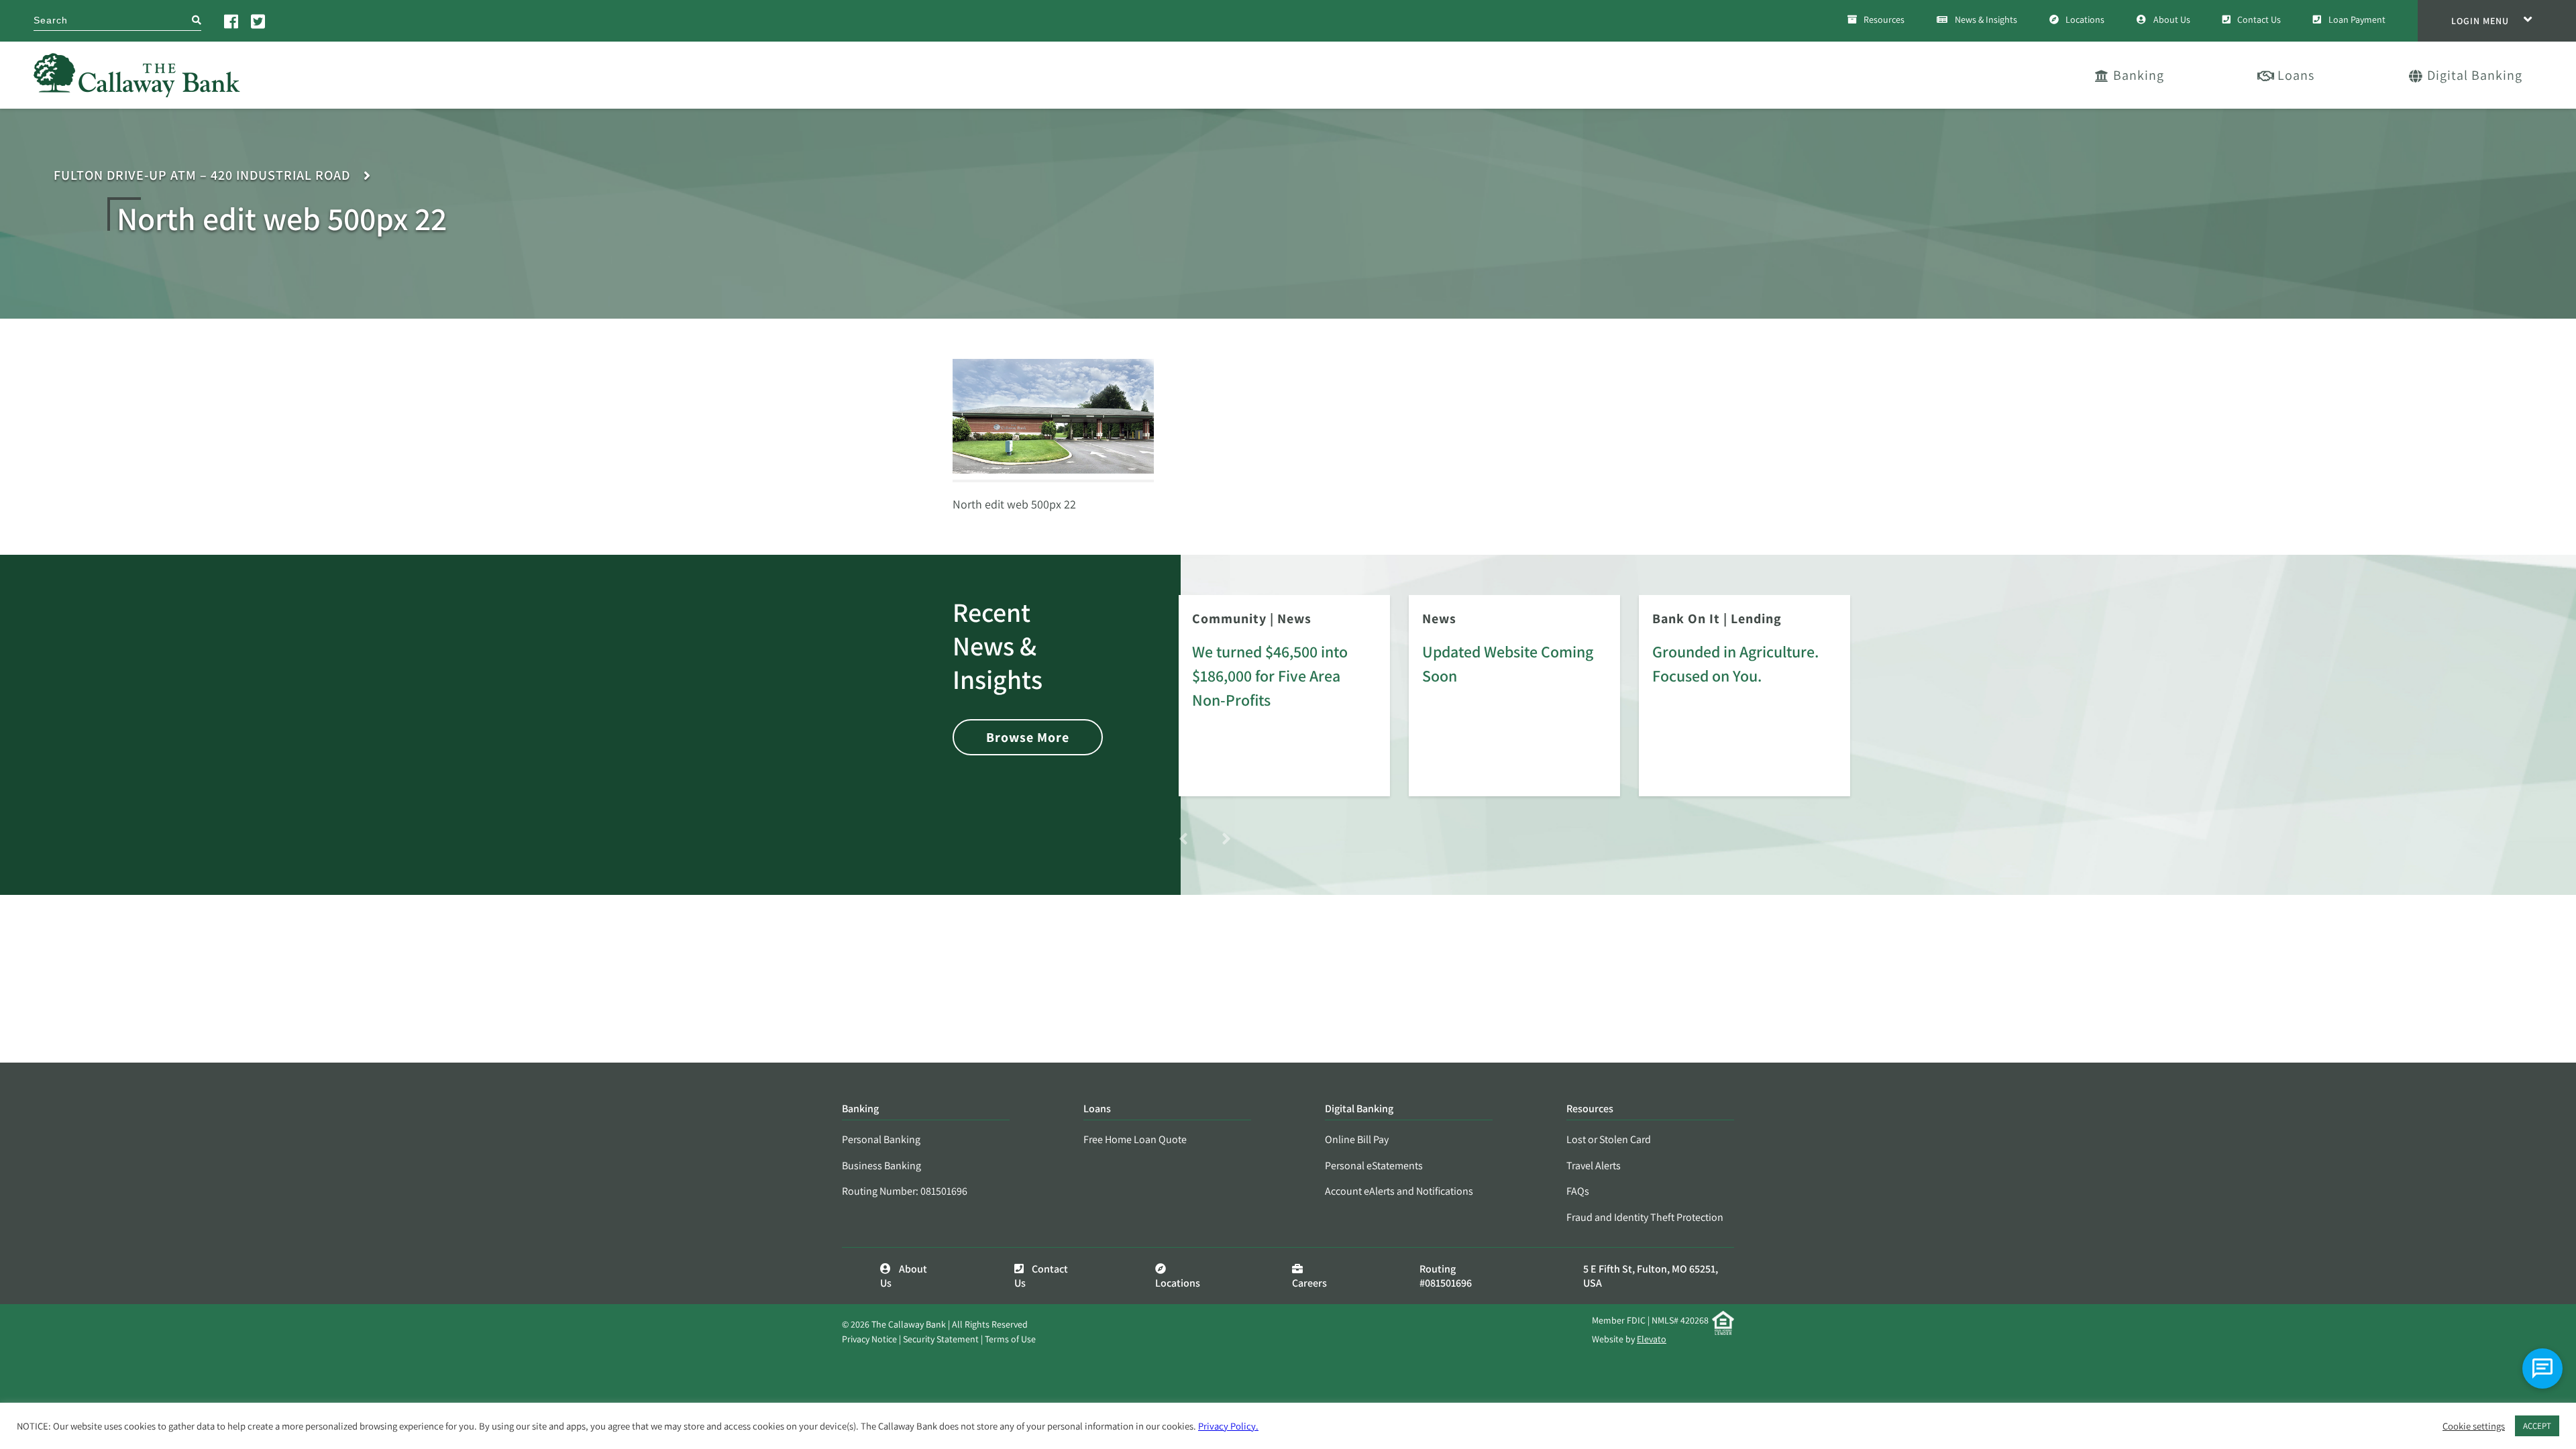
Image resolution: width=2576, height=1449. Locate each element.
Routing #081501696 (1446, 1276)
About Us (2172, 19)
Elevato (1652, 1339)
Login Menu (2480, 21)
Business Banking (881, 1166)
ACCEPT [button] (2537, 1426)
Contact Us (2259, 19)
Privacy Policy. (1228, 1426)
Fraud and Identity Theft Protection (1645, 1217)
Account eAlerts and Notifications (1399, 1191)
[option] (1284, 705)
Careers (1309, 1283)
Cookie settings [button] (2474, 1426)
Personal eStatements (1374, 1166)
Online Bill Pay (1357, 1139)
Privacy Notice (869, 1339)
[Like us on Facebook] (232, 21)
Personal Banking (881, 1139)
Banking (2139, 75)
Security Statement (941, 1339)
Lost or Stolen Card (1609, 1139)
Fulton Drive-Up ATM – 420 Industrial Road (202, 175)
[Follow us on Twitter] (259, 21)
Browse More (1028, 737)
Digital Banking (2475, 75)
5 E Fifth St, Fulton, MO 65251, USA (1651, 1276)
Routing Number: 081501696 (905, 1191)
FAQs (1578, 1191)
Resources (1884, 19)
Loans (2296, 75)
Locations (2085, 19)
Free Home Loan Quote (1135, 1139)
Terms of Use (1010, 1339)
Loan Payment (2357, 19)
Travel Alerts (1594, 1166)
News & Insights (1986, 19)
